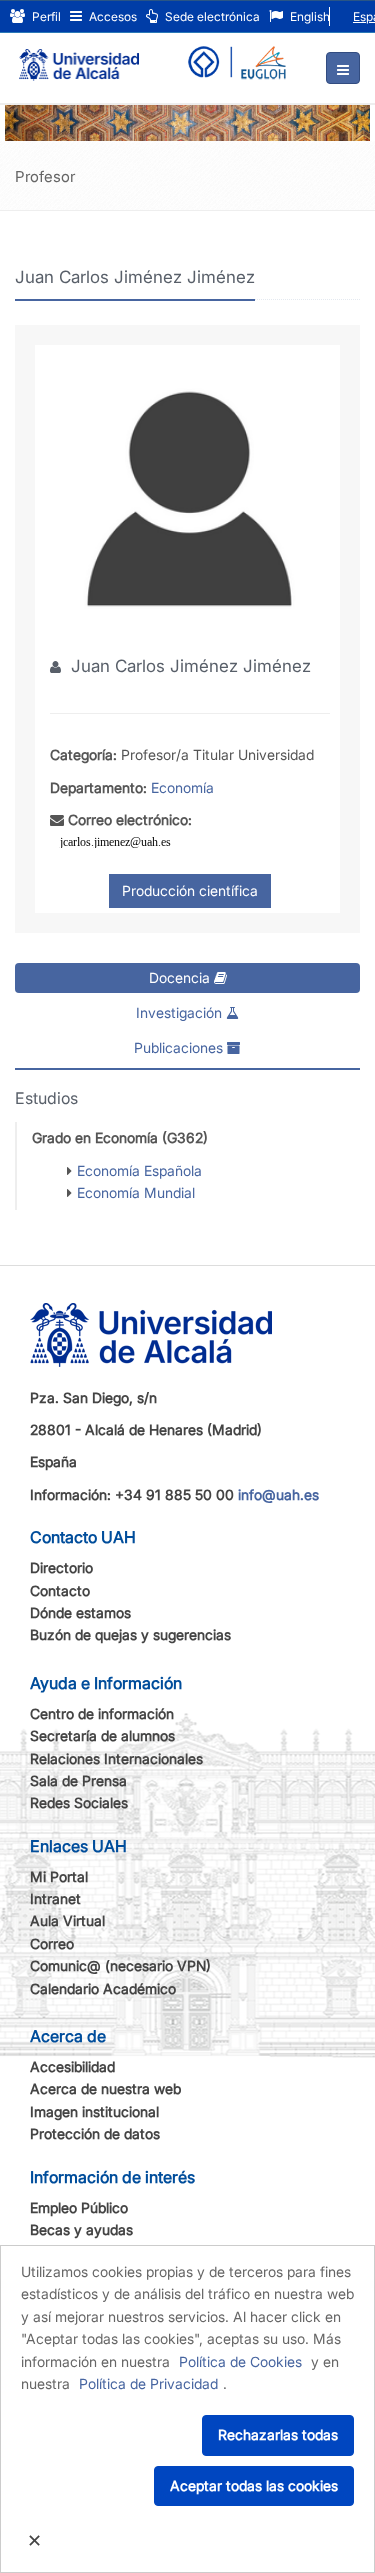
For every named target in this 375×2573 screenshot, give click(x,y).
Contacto (60, 1590)
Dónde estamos (80, 1612)
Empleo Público (79, 2207)
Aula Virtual (67, 1920)
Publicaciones (180, 1047)
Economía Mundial (136, 1192)
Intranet (55, 1898)
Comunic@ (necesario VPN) (120, 1965)
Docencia (181, 977)
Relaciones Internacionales (116, 1758)
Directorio (61, 1567)
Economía (182, 787)
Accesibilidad (72, 2066)
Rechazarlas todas (278, 2434)
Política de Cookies (240, 2361)
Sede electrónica (211, 16)
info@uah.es (278, 1494)
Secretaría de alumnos (102, 1735)
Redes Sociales (79, 1802)
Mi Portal (59, 1876)
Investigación (181, 1012)
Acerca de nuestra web (105, 2088)
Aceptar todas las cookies (254, 2485)
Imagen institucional (94, 2111)
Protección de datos (95, 2133)
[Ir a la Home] (79, 56)
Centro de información (102, 1713)
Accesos (111, 16)
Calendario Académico (103, 1988)
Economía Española (139, 1170)
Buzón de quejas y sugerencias (130, 1634)
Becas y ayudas (81, 2229)
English (308, 16)
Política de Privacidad (148, 2383)
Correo (52, 1943)
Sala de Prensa (78, 1780)
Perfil (45, 16)
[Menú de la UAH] (343, 68)
